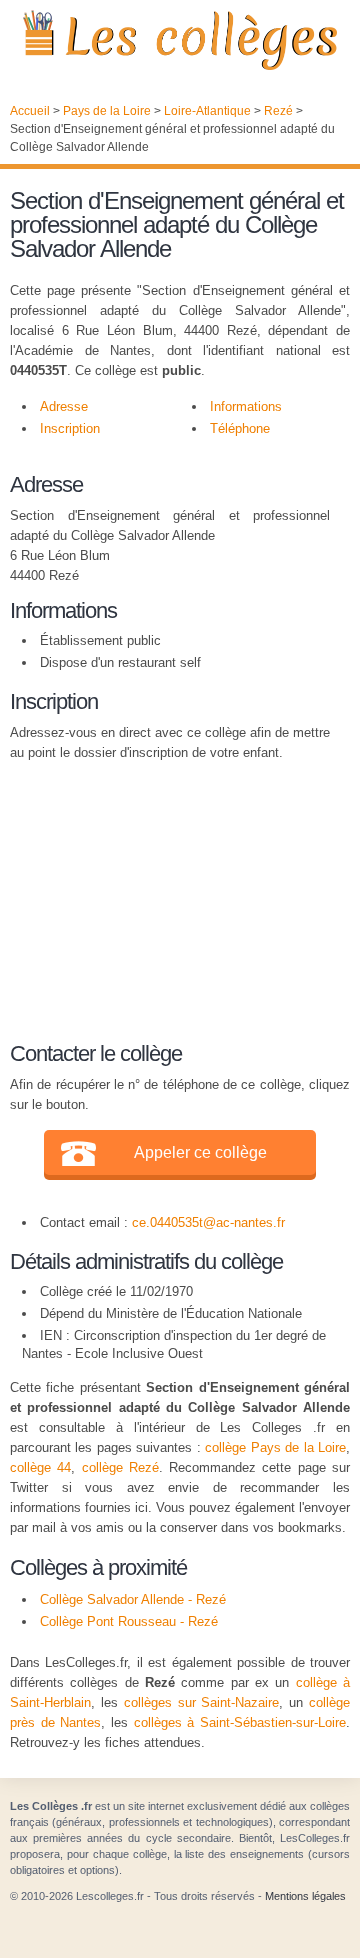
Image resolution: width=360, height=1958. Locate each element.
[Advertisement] (170, 898)
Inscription (70, 428)
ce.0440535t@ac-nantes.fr (208, 1222)
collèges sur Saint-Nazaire (202, 1702)
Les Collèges (180, 40)
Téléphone (240, 428)
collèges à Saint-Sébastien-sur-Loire (240, 1722)
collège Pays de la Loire (275, 1447)
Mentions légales (305, 1896)
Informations (246, 406)
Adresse (64, 406)
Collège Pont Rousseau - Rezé (129, 1621)
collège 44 (40, 1467)
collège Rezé (120, 1467)
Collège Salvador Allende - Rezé (133, 1599)
